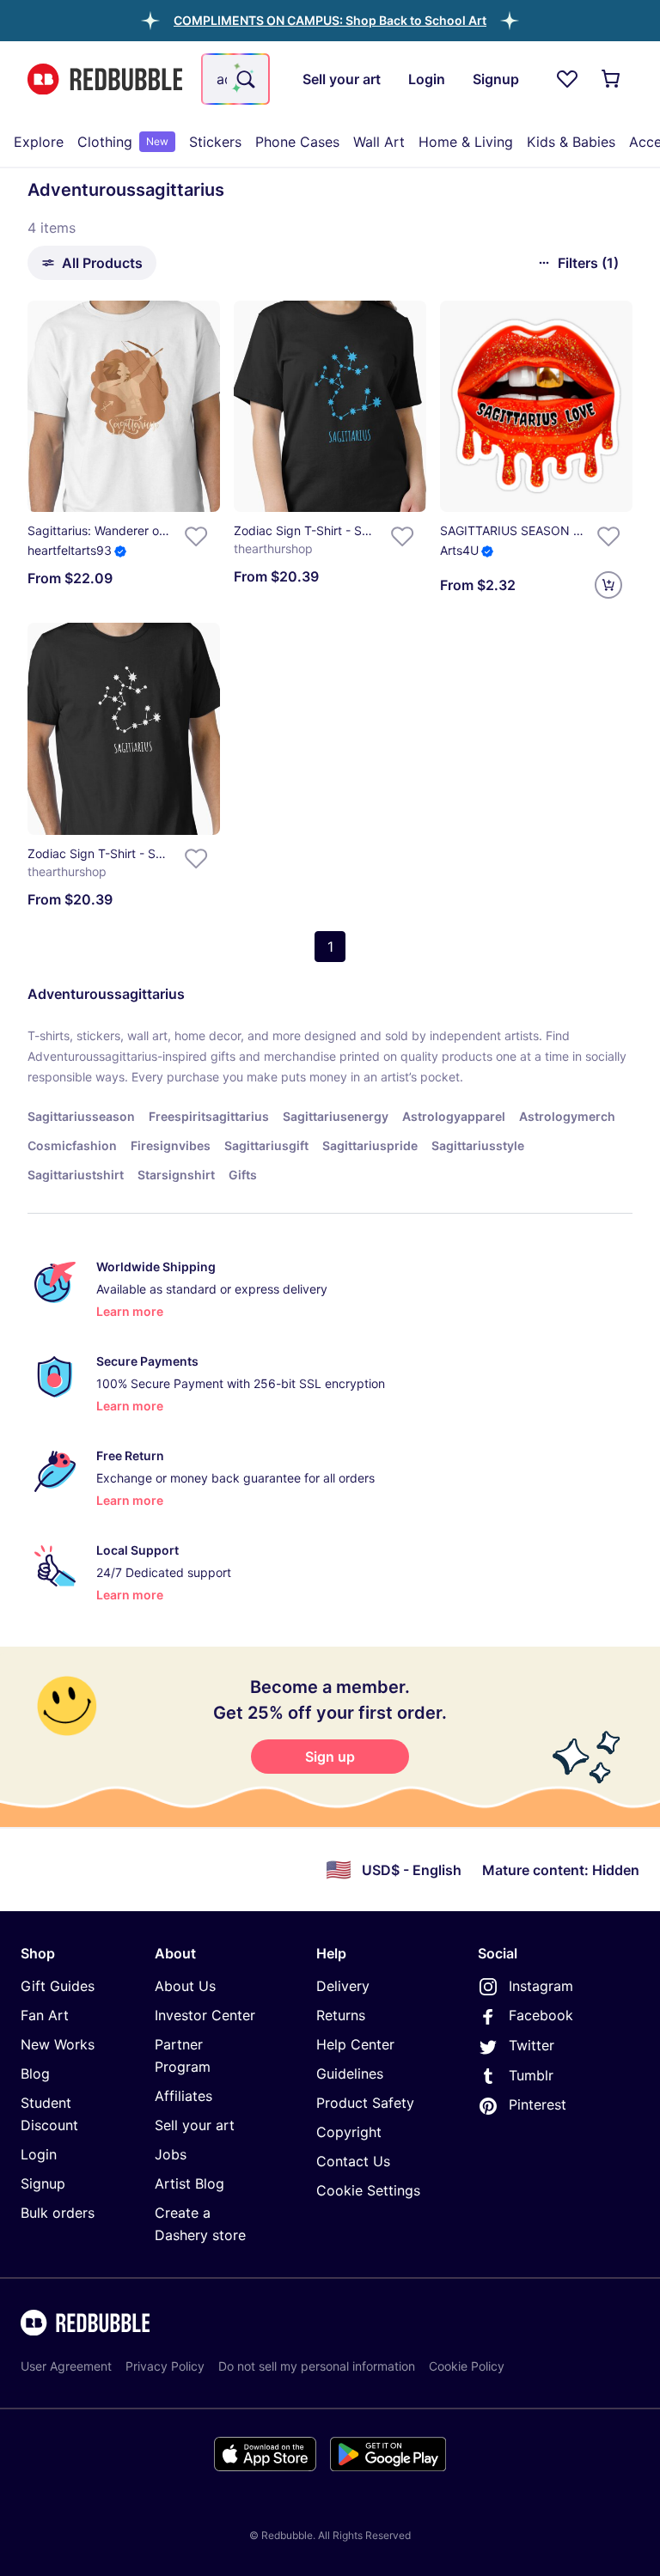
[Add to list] (196, 536)
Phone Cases (297, 142)
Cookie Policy (467, 2366)
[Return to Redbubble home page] (105, 79)
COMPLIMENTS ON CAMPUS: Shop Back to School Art (330, 20)
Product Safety (365, 2103)
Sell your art (195, 2125)
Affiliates (183, 2096)
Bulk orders (58, 2213)
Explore (39, 142)
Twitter (532, 2045)
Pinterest (538, 2104)
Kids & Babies (571, 142)
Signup (43, 2183)
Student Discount (49, 2114)
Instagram (541, 1986)
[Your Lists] (567, 79)
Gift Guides (58, 1986)
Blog (35, 2074)
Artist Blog (189, 2183)
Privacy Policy (165, 2366)
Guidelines (350, 2074)
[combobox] (235, 79)
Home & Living (466, 142)
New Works (58, 2044)
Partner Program (183, 2055)
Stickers (215, 142)
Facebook (541, 2015)
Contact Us (353, 2161)
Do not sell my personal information (317, 2366)
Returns (341, 2015)
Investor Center (205, 2015)
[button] (330, 20)
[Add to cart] (608, 585)
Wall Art (379, 142)
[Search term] (244, 79)
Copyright (349, 2132)
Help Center (355, 2044)
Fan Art (45, 2015)
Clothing (123, 142)
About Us (185, 1986)
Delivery (343, 1986)
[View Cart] (612, 79)
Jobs (171, 2154)
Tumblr (531, 2075)
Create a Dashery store (200, 2224)
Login (39, 2154)
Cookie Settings (368, 2190)
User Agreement (66, 2366)
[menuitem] (39, 142)
